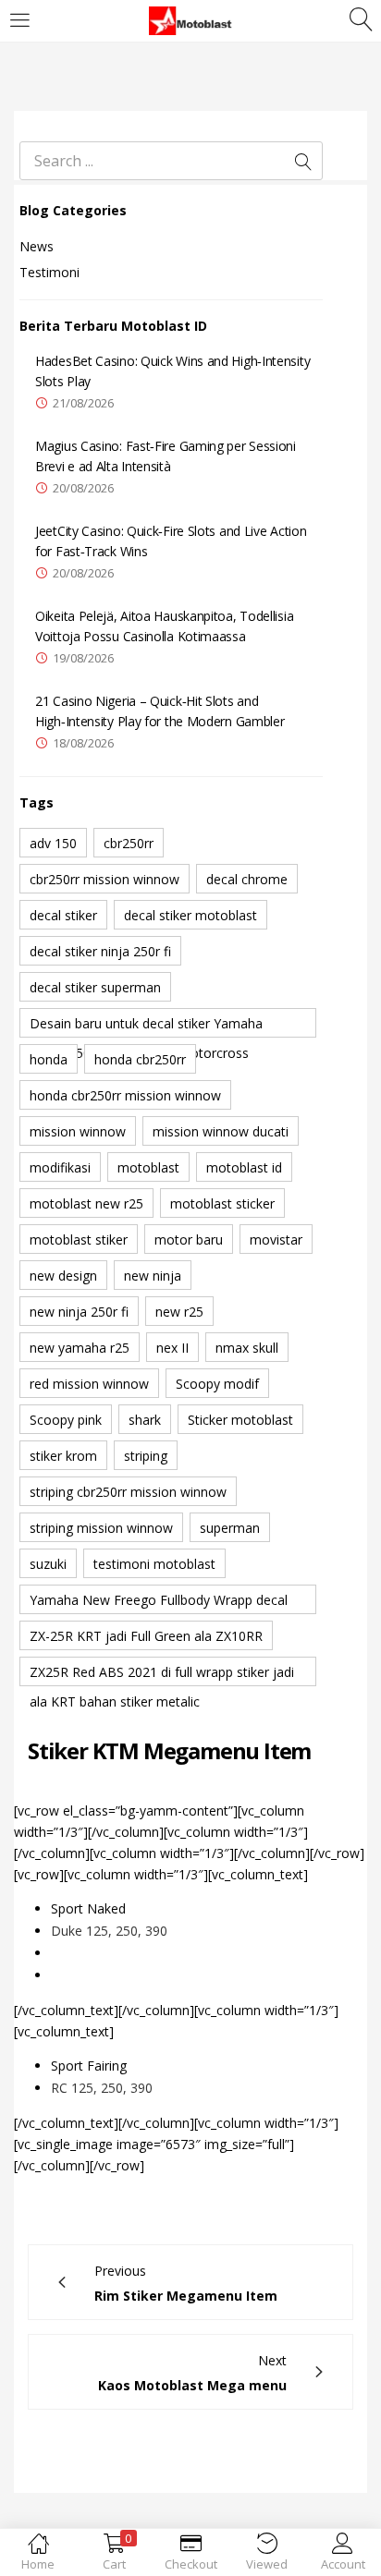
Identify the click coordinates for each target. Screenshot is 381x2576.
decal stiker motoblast (190, 915)
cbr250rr (129, 843)
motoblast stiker (79, 1239)
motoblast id (244, 1167)
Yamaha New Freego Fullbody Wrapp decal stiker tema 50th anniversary (159, 1603)
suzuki (48, 1564)
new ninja (153, 1276)
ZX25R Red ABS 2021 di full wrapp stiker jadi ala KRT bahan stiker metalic (162, 1675)
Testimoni (49, 272)
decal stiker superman (95, 987)
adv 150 (53, 843)
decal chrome (247, 879)
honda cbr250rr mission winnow (125, 1095)
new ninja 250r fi (79, 1312)
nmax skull (247, 1348)
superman (230, 1528)
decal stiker (63, 915)
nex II (172, 1348)
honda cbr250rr (140, 1059)
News (37, 246)
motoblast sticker (222, 1203)
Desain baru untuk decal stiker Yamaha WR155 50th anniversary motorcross (146, 1026)
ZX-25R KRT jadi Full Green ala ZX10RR (146, 1636)
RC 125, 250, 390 (102, 2088)
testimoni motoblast (154, 1564)
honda (49, 1059)
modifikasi (60, 1167)
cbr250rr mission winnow (104, 879)
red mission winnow (89, 1384)
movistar (276, 1239)
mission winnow (78, 1131)
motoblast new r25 (86, 1203)
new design (63, 1276)
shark (145, 1420)
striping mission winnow (101, 1528)
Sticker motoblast (240, 1420)
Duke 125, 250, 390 (109, 1931)
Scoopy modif (217, 1384)
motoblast (148, 1167)
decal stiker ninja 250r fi (100, 951)
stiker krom (63, 1456)
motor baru (189, 1239)
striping (146, 1456)
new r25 (179, 1312)
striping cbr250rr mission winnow (128, 1492)
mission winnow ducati (221, 1131)
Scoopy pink (66, 1420)
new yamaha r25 (80, 1348)
